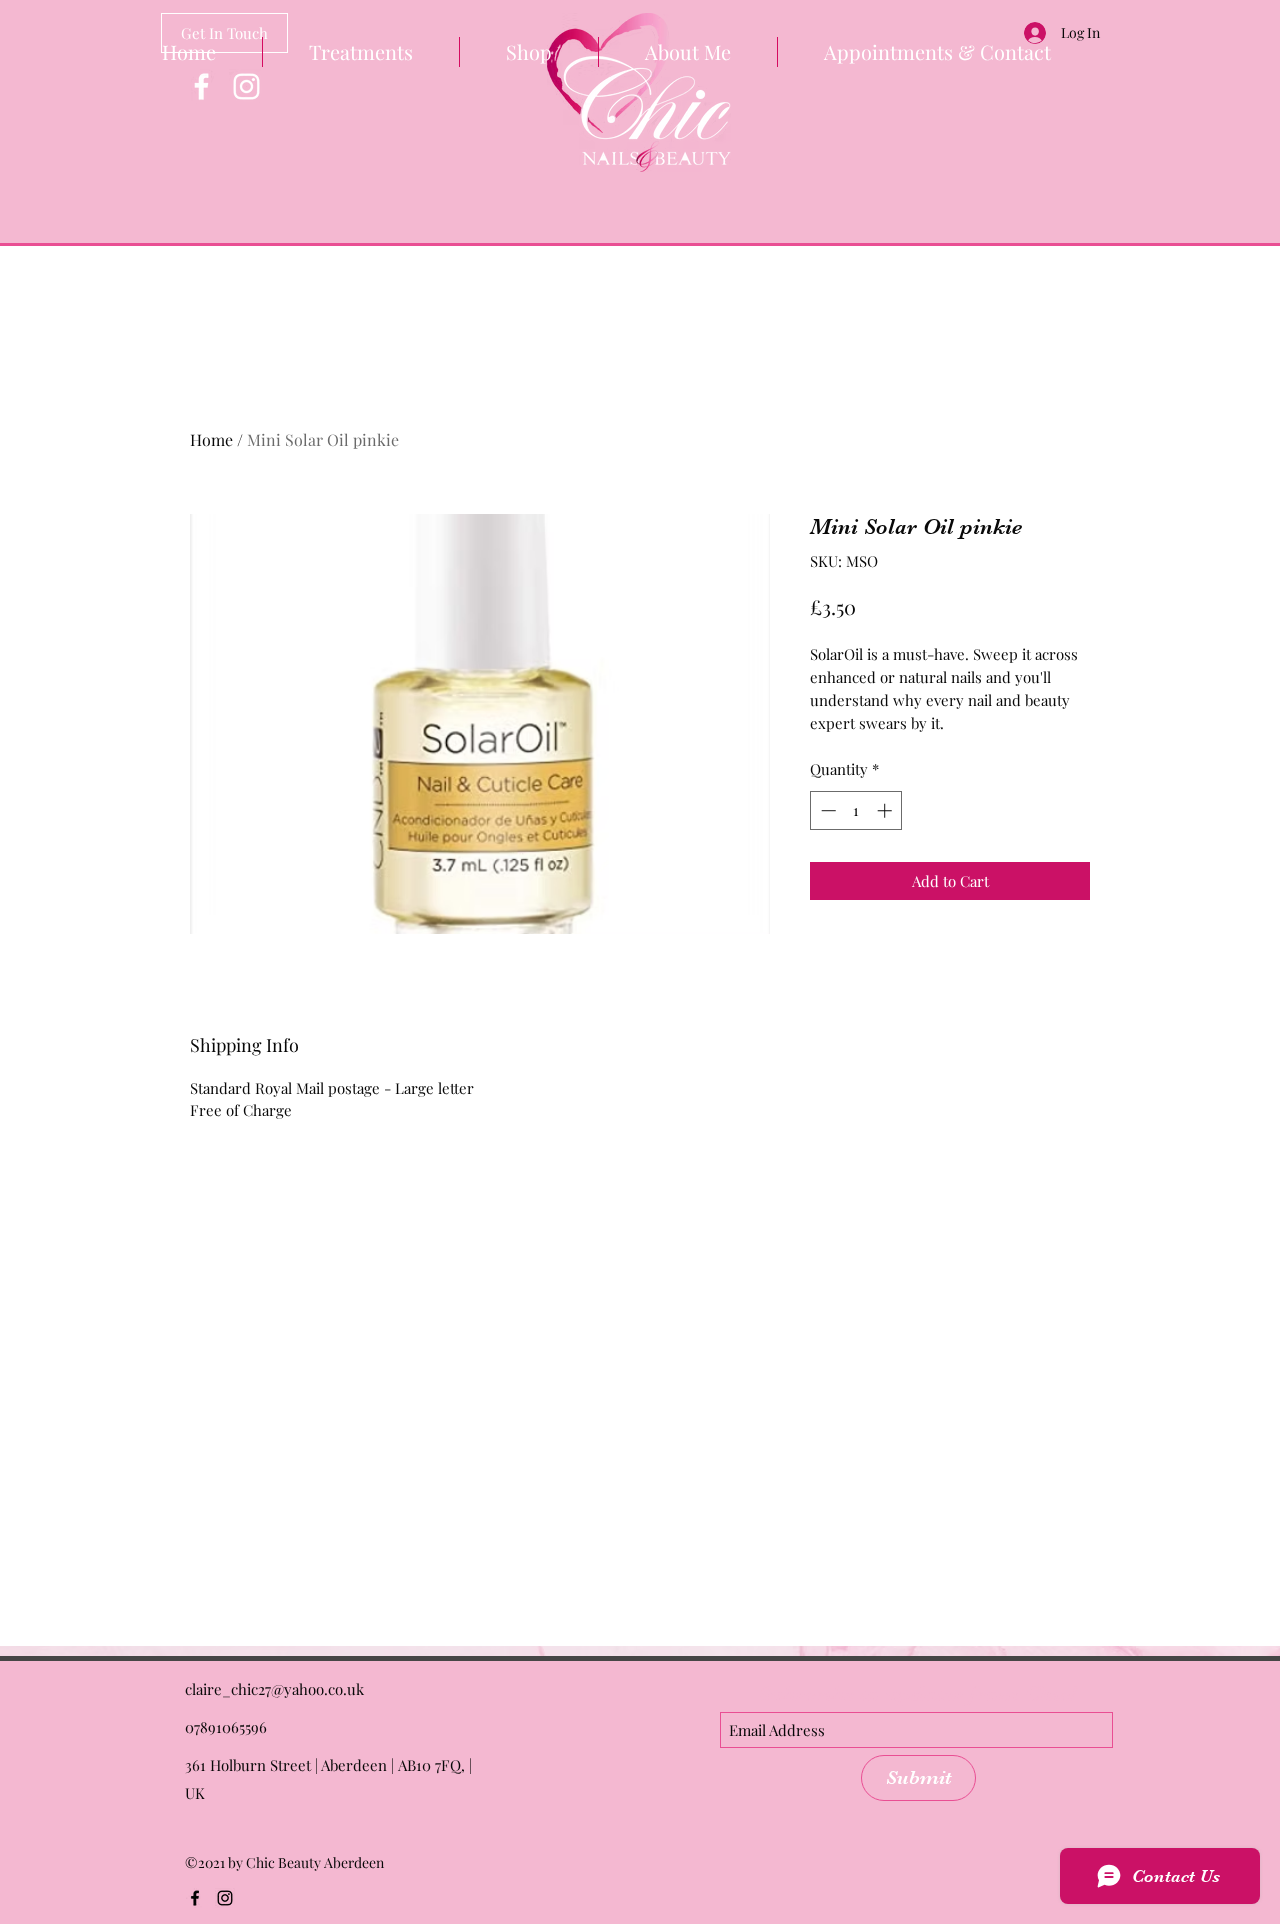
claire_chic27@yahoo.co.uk (274, 1689)
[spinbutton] (856, 810)
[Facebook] (201, 86)
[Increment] (886, 810)
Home (211, 439)
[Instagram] (246, 86)
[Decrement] (826, 810)
